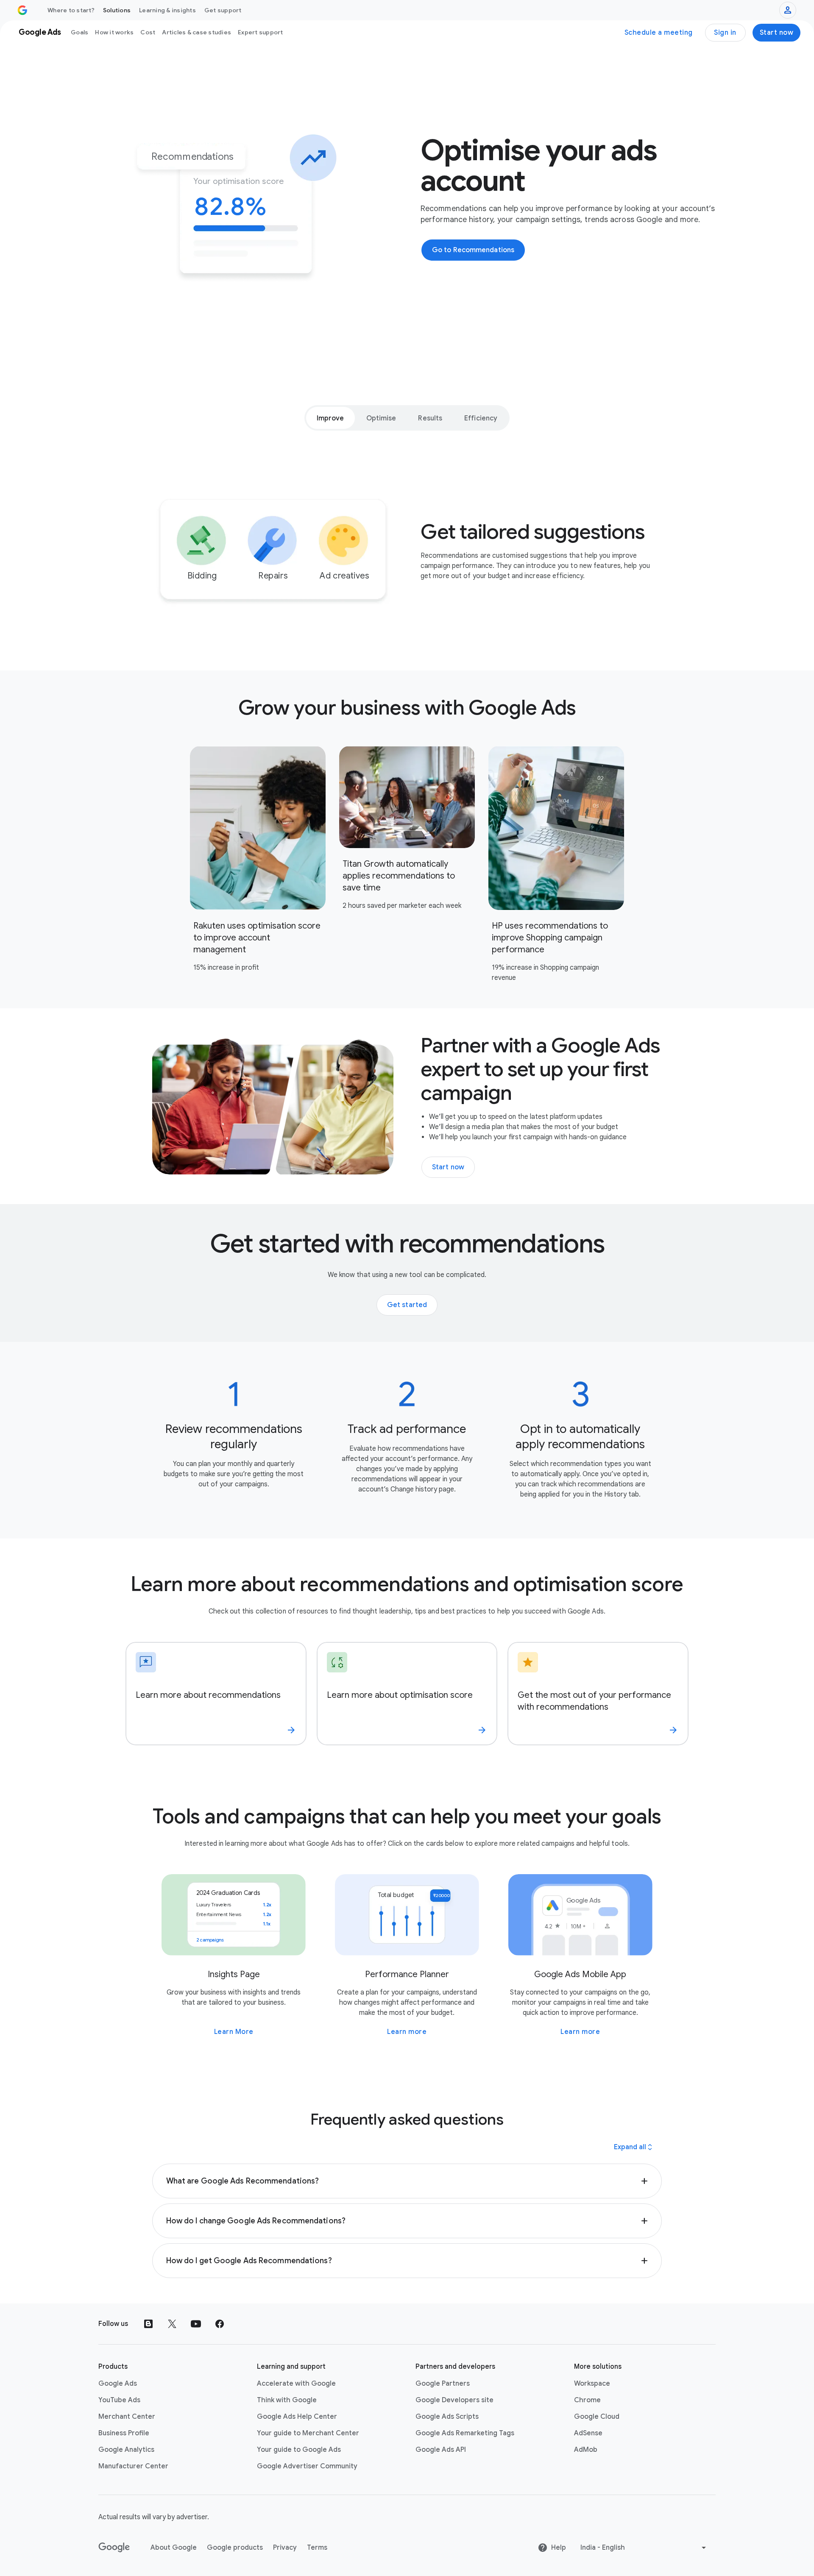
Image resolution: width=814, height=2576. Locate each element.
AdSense (588, 2433)
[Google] (114, 2548)
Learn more (407, 2032)
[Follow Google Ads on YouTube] (196, 2324)
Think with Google (287, 2400)
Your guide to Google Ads (299, 2450)
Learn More (234, 2032)
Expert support (261, 32)
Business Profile (124, 2433)
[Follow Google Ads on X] (172, 2324)
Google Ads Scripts (447, 2417)
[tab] (330, 418)
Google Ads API (441, 2450)
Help (559, 2548)
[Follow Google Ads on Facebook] (220, 2324)
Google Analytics (126, 2450)
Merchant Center (127, 2417)
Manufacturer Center (133, 2466)
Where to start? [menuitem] (71, 10)
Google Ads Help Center (297, 2417)
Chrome (587, 2400)
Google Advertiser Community (307, 2466)
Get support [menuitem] (223, 10)
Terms (317, 2548)
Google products (235, 2548)
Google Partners (443, 2384)
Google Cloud (597, 2417)
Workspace (592, 2384)
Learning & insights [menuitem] (167, 10)
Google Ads (118, 2384)
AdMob (586, 2450)
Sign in (725, 33)
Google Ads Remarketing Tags (465, 2433)
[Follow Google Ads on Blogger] (148, 2324)
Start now (777, 33)
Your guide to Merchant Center (308, 2433)
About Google (174, 2548)
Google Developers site (454, 2400)
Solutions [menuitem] (117, 10)
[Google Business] (22, 10)
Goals (79, 32)
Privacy (285, 2548)
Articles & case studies (197, 32)
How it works (114, 32)
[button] (407, 2181)
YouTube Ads (119, 2400)
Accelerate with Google (296, 2384)
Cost (148, 32)
